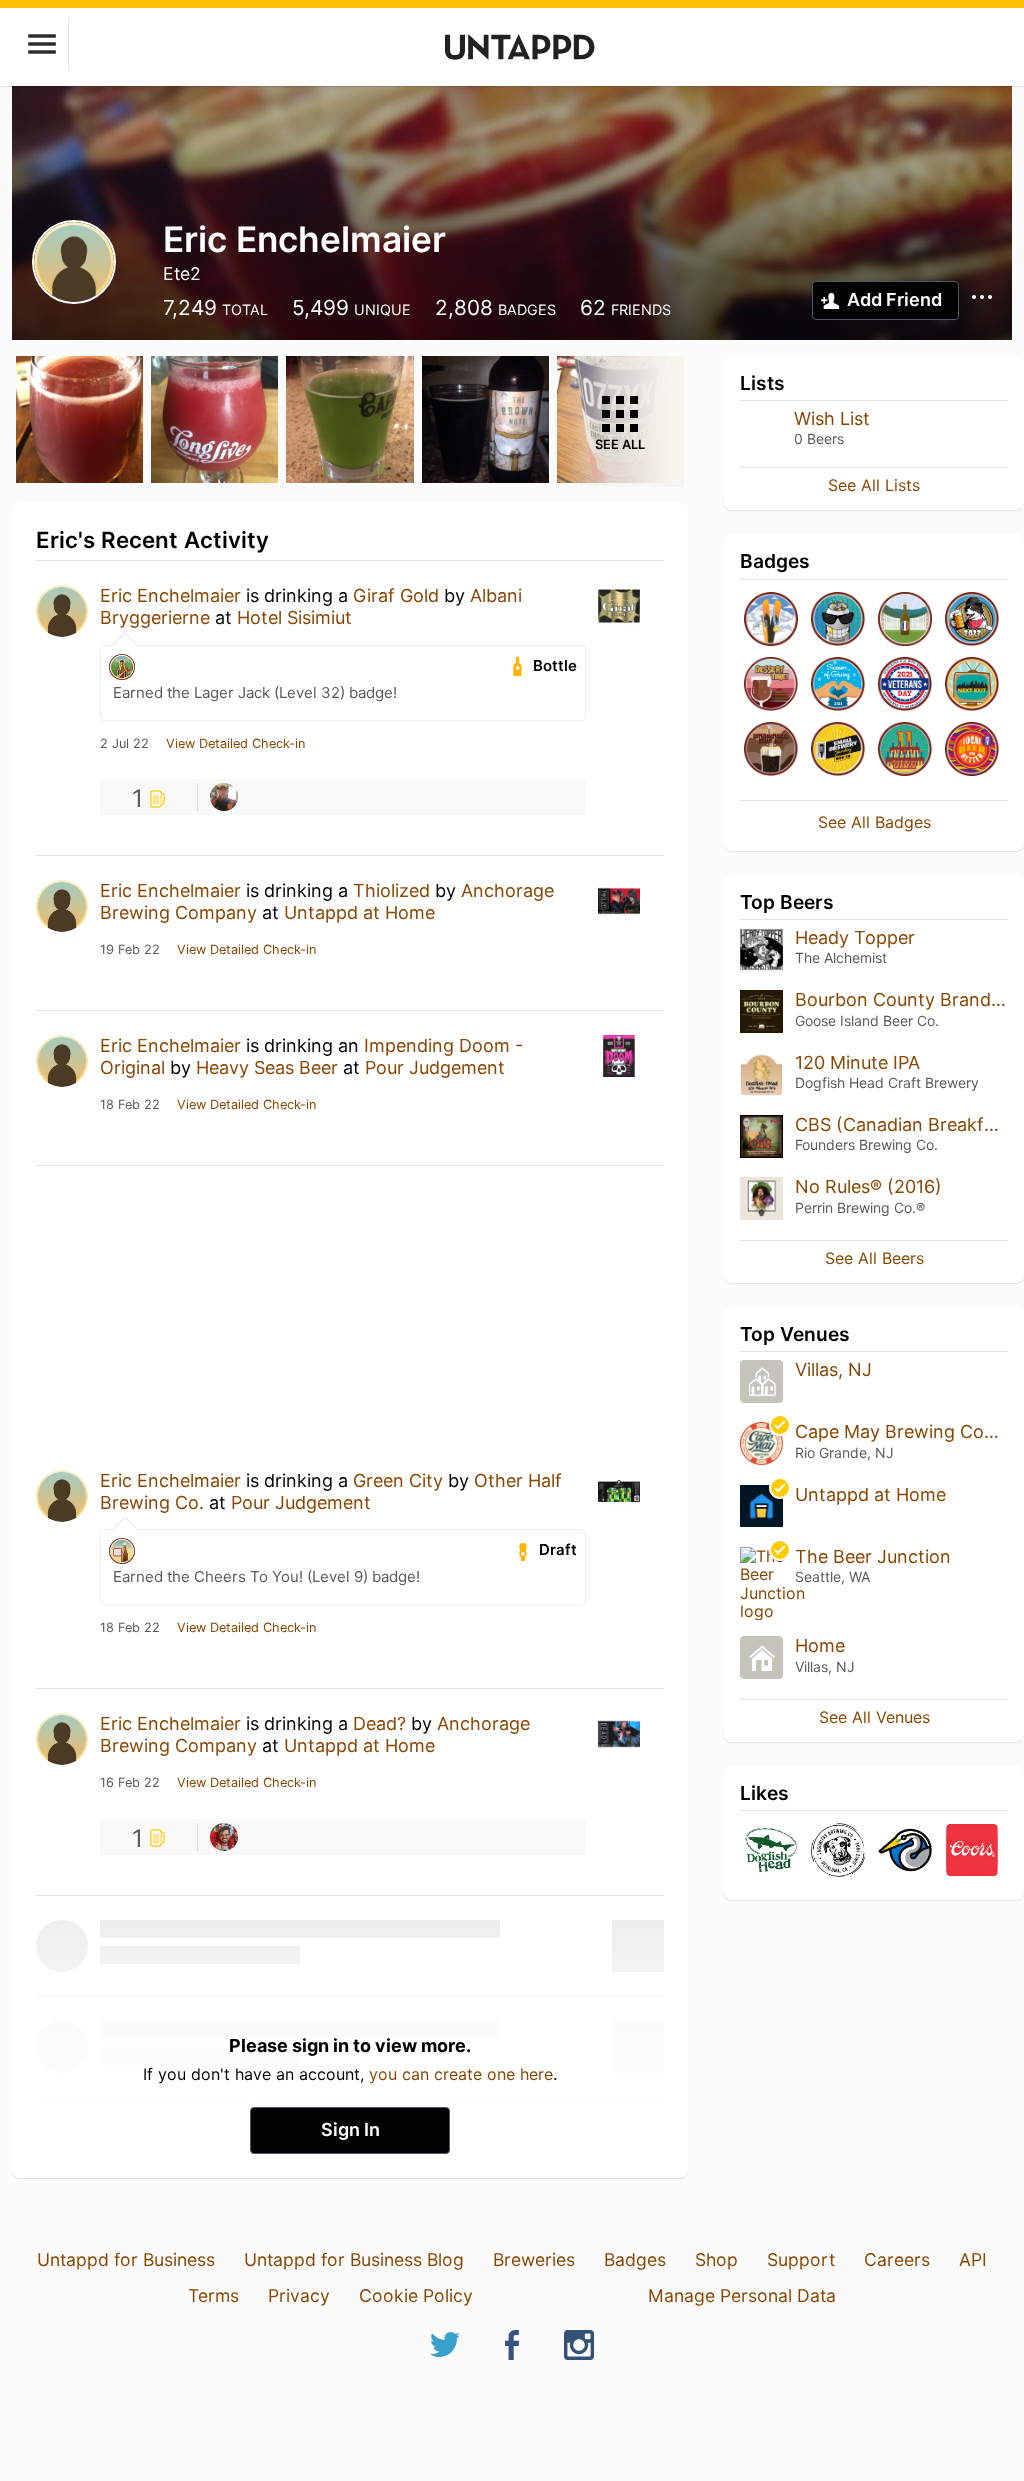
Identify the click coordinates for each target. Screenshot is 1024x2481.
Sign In (350, 2129)
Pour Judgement (435, 1067)
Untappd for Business (126, 2259)
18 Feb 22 (130, 1105)
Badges (635, 2259)
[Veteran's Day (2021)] (905, 685)
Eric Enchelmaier (170, 595)
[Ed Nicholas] (224, 797)
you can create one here (461, 2074)
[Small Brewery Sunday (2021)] (838, 750)
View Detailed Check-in (235, 744)
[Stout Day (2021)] (771, 750)
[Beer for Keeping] (905, 620)
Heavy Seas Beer (267, 1067)
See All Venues (874, 1717)
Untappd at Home (359, 912)
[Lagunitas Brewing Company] (838, 1851)
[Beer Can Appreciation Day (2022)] (838, 620)
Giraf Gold (396, 595)
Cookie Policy (416, 2295)
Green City (398, 1480)
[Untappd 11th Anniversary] (905, 750)
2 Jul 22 (124, 744)
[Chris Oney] (224, 1837)
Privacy (299, 2295)
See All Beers (874, 1258)
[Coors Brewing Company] (972, 1851)
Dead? (379, 1723)
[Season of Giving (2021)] (838, 685)
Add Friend (894, 299)
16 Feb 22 (130, 1783)
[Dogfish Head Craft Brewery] (771, 1851)
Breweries (534, 2259)
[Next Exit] (972, 685)
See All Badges (874, 822)
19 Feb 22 (130, 950)
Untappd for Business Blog (354, 2259)
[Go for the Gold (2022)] (771, 620)
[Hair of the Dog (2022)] (972, 620)
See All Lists (874, 485)
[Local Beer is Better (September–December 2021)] (972, 750)
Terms (213, 2295)
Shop (716, 2259)
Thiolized (391, 890)
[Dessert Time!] (771, 685)
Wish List (832, 418)
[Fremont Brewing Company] (905, 1851)
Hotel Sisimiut (294, 617)
